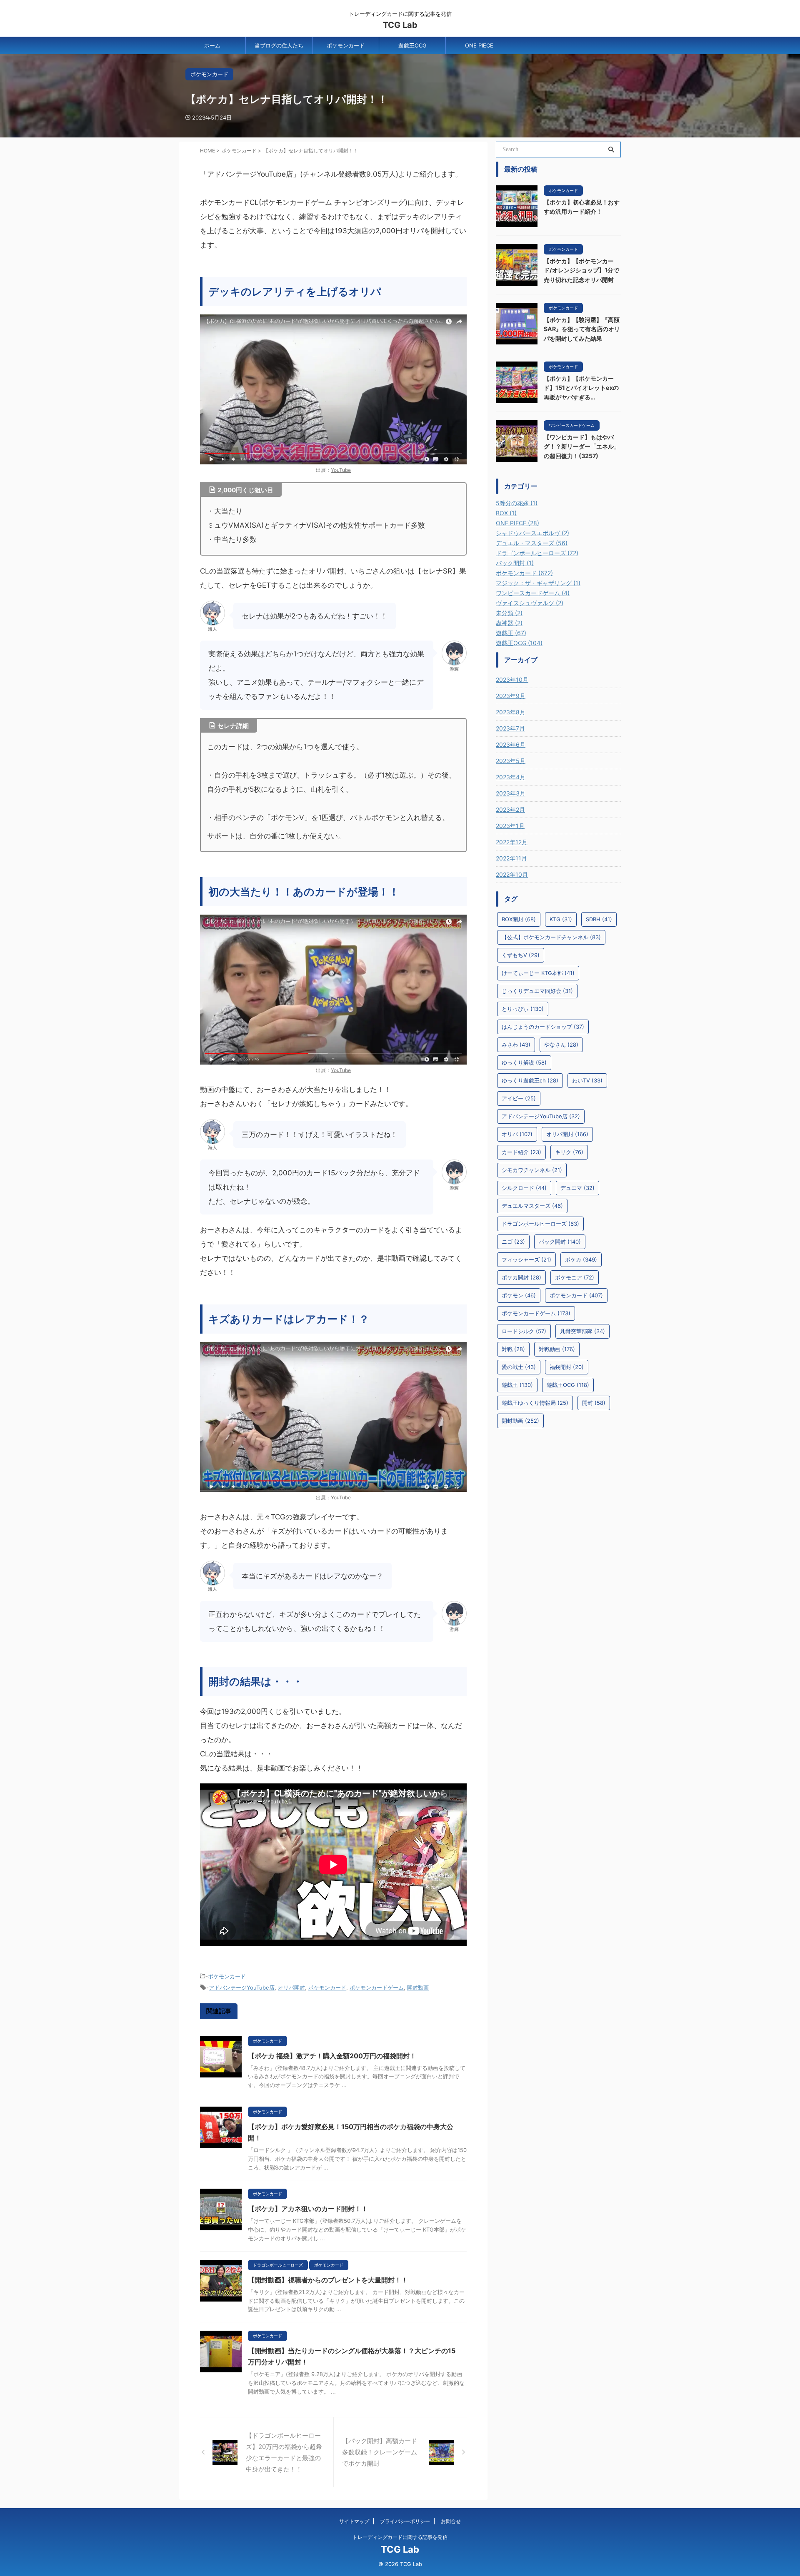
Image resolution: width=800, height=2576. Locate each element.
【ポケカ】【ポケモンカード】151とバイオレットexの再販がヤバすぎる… (581, 388)
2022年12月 (512, 842)
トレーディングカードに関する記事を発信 (400, 2537)
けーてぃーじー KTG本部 (538, 973)
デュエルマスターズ (532, 1206)
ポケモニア (575, 1277)
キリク (569, 1152)
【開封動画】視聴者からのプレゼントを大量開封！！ (328, 2280)
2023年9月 (511, 696)
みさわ (516, 1045)
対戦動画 (557, 1349)
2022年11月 (511, 858)
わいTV (587, 1080)
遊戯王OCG (412, 45)
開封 (594, 1403)
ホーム (212, 45)
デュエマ (577, 1188)
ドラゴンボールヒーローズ (540, 1224)
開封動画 (418, 1987)
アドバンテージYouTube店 (242, 1987)
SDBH (599, 919)
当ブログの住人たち (279, 45)
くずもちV (521, 955)
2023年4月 (511, 777)
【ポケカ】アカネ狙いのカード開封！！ (308, 2209)
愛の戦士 (519, 1367)
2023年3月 (511, 793)
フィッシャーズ (526, 1259)
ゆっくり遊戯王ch (530, 1080)
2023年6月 (511, 744)
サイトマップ (354, 2521)
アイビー (519, 1098)
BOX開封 (519, 919)
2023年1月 (510, 826)
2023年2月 (510, 809)
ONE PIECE (479, 45)
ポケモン (519, 1295)
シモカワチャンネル (532, 1170)
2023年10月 (512, 680)
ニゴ (513, 1242)
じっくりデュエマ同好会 (537, 991)
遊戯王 (517, 1385)
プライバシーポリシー (405, 2521)
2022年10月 (512, 874)
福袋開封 (567, 1367)
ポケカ (581, 1259)
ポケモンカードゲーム (377, 1987)
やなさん (561, 1045)
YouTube (341, 470)
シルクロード (524, 1188)
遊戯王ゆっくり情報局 (535, 1403)
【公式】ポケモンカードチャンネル (551, 937)
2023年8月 (511, 712)
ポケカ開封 (521, 1277)
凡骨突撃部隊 (582, 1331)
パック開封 (560, 1242)
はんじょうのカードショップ (543, 1027)
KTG (561, 919)
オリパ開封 (291, 1987)
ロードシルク (524, 1331)
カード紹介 (521, 1152)
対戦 (513, 1349)
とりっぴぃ (523, 1009)
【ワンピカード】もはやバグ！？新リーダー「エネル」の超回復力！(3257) (582, 446)
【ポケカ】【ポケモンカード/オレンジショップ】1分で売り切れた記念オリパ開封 (581, 270)
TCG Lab (400, 25)
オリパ (517, 1134)
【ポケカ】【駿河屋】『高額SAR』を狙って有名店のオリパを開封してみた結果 (582, 329)
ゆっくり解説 (524, 1062)
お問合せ (451, 2521)
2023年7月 (510, 728)
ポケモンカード (346, 45)
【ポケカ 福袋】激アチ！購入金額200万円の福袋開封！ (332, 2056)
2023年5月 (511, 761)
